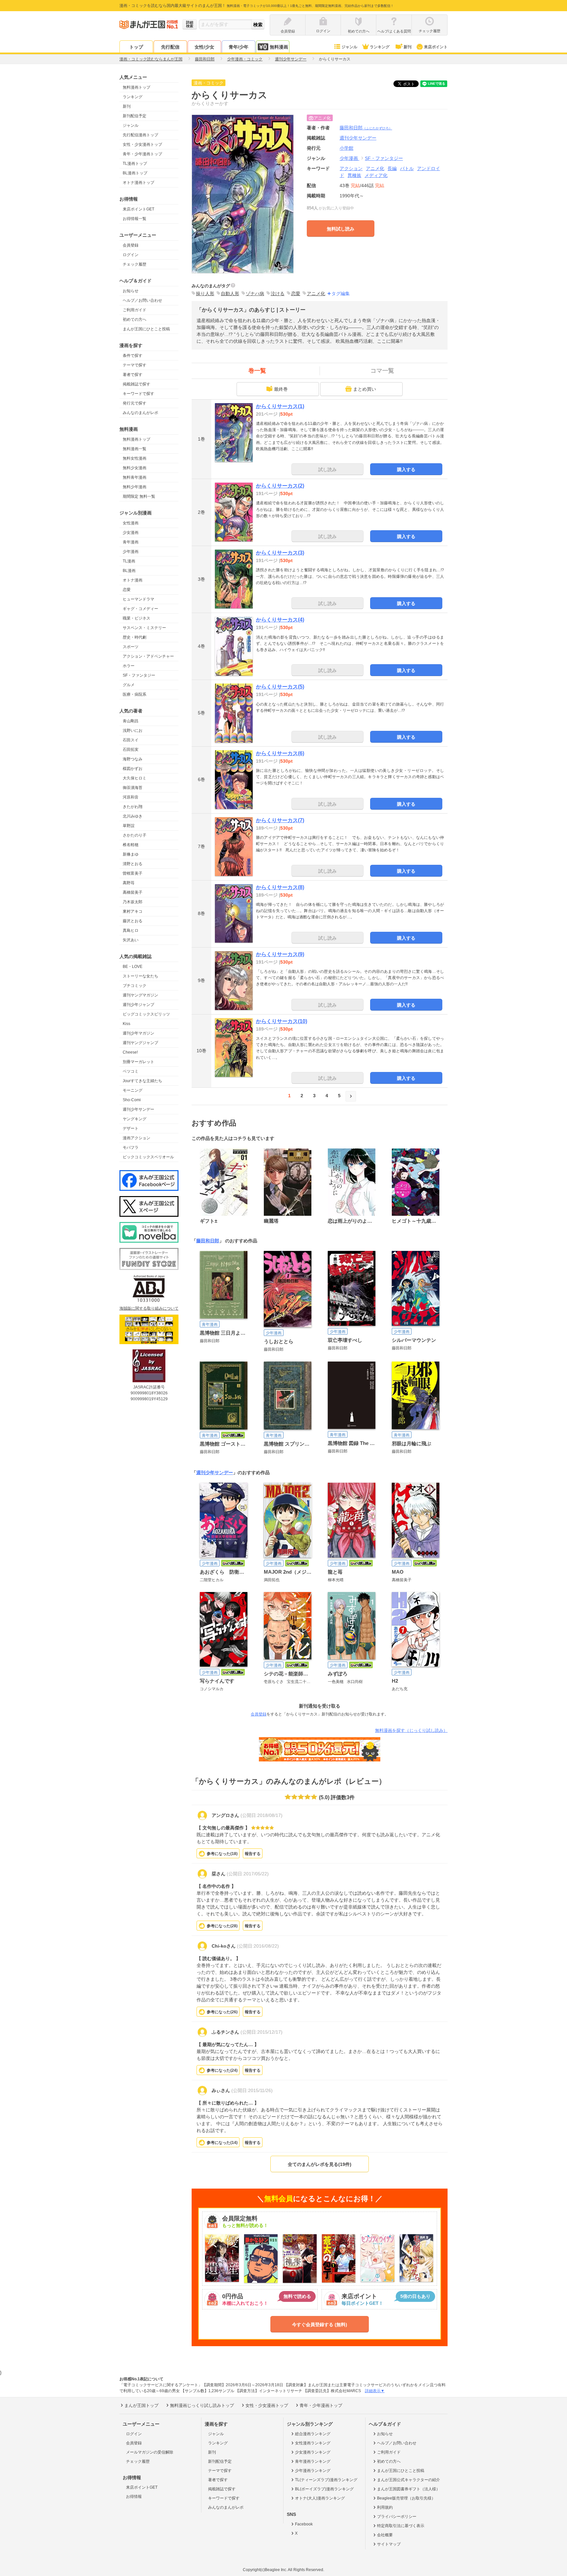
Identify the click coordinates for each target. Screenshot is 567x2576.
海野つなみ (133, 759)
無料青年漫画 (135, 477)
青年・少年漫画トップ (142, 154)
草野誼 (129, 826)
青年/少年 (239, 47)
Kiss (126, 1024)
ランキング (380, 47)
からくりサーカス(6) (280, 753)
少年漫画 (131, 552)
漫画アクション (136, 1138)
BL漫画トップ (135, 173)
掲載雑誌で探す (136, 384)
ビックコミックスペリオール (148, 1157)
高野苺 (129, 883)
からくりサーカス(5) (280, 687)
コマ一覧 (382, 371)
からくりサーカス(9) (280, 954)
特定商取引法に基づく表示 (401, 2526)
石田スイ (131, 740)
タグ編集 (341, 294)
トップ (136, 47)
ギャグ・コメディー (140, 609)
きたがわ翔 (133, 807)
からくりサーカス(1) (280, 406)
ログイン (131, 255)
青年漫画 (131, 542)
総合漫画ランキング (313, 2434)
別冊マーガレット (138, 1062)
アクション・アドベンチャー (148, 656)
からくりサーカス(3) (280, 553)
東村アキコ (133, 911)
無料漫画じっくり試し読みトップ (202, 2405)
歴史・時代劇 (135, 637)
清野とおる (133, 864)
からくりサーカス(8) (280, 887)
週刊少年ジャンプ (138, 1005)
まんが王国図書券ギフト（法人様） (409, 2489)
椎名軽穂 (131, 845)
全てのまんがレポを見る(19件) (320, 2164)
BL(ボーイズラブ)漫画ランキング (324, 2489)
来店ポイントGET (138, 209)
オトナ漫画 (133, 580)
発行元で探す (135, 403)
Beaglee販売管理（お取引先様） (406, 2498)
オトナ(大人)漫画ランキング (320, 2498)
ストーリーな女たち (140, 976)
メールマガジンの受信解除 (150, 2452)
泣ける (278, 294)
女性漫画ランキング (313, 2443)
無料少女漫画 (135, 468)
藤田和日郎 (366, 128)
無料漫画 (279, 47)
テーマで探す (135, 365)
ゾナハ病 (255, 294)
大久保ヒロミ (135, 778)
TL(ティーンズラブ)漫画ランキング (326, 2480)
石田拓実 (131, 750)
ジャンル (349, 47)
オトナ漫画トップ (138, 183)
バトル (407, 168)
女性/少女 (204, 47)
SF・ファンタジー (139, 675)
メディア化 (376, 175)
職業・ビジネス (136, 618)
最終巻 (281, 389)
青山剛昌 (131, 721)
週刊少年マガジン (138, 1033)
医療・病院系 (135, 694)
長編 (392, 168)
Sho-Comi (132, 1100)
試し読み (327, 469)
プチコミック (135, 986)
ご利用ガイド (135, 310)
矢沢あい (131, 940)
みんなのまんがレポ (140, 413)
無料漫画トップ (136, 87)
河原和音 (131, 797)
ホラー (129, 666)
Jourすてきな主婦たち (142, 1081)
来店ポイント (436, 47)
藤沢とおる (133, 921)
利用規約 (385, 2507)
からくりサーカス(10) (282, 1021)
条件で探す (133, 356)
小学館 (346, 148)
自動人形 (230, 294)
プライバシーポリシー (397, 2517)
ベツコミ (131, 1071)
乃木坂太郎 (133, 902)
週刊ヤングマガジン (140, 995)
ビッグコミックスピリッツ (146, 1014)
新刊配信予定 (135, 116)
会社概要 (385, 2535)
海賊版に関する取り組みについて (149, 1308)
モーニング (133, 1090)
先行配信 (170, 47)
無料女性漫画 (135, 458)
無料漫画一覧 (135, 449)
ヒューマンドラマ (138, 599)
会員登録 (131, 245)
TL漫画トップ (135, 164)
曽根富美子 (133, 873)
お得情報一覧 (135, 219)
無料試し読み (341, 229)
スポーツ (131, 647)
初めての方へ (135, 319)
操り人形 (205, 294)
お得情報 (134, 2497)
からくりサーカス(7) (280, 820)
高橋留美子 (133, 892)
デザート (131, 1128)
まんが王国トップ (141, 2405)
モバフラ (131, 1147)
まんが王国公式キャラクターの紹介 (409, 2480)
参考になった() (222, 1854)
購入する (406, 469)
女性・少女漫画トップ (142, 144)
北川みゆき (133, 816)
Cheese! (130, 1052)
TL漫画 (129, 561)
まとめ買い (365, 389)
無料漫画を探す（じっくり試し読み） (411, 1730)
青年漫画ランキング (313, 2461)
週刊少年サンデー (138, 1109)
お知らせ (131, 291)
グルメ (129, 685)
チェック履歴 (135, 264)
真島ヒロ (131, 930)
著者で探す (133, 375)
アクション (351, 168)
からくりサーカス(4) (280, 620)
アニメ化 (375, 168)
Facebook (304, 2524)
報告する (253, 1854)
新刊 (408, 47)
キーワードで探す (138, 394)
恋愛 (127, 590)
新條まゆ (131, 854)
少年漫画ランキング (313, 2471)
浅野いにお (133, 731)
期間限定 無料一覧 (139, 496)
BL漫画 (129, 571)
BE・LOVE (133, 967)
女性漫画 (131, 523)
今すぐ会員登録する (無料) (320, 2325)
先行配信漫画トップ (140, 135)
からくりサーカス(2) (280, 486)
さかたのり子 (135, 835)
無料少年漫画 (135, 487)
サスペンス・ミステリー (144, 628)
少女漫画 (131, 533)
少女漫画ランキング (313, 2452)
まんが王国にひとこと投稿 (146, 329)
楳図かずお (133, 769)
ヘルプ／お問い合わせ (142, 300)
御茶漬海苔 (133, 788)
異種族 (354, 175)
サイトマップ (389, 2544)
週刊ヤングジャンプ (140, 1043)
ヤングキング (135, 1119)
